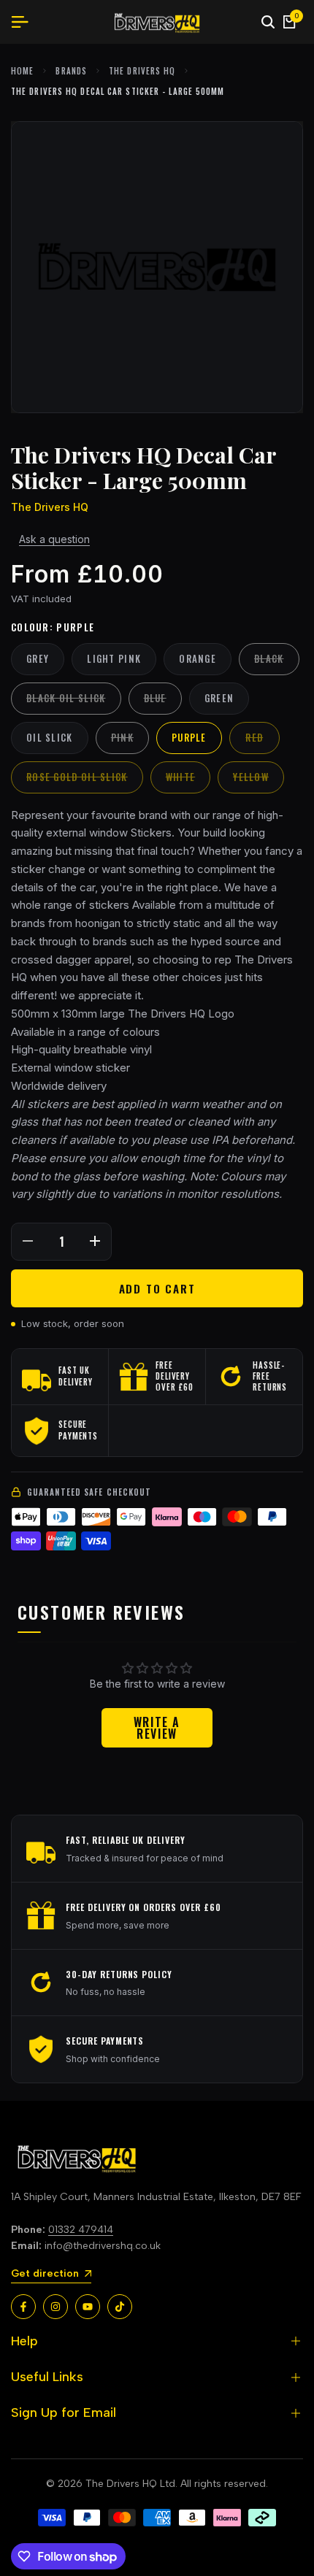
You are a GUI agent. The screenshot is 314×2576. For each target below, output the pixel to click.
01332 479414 (81, 2230)
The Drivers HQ (142, 71)
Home (22, 71)
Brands (71, 71)
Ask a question (54, 539)
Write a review (157, 1728)
